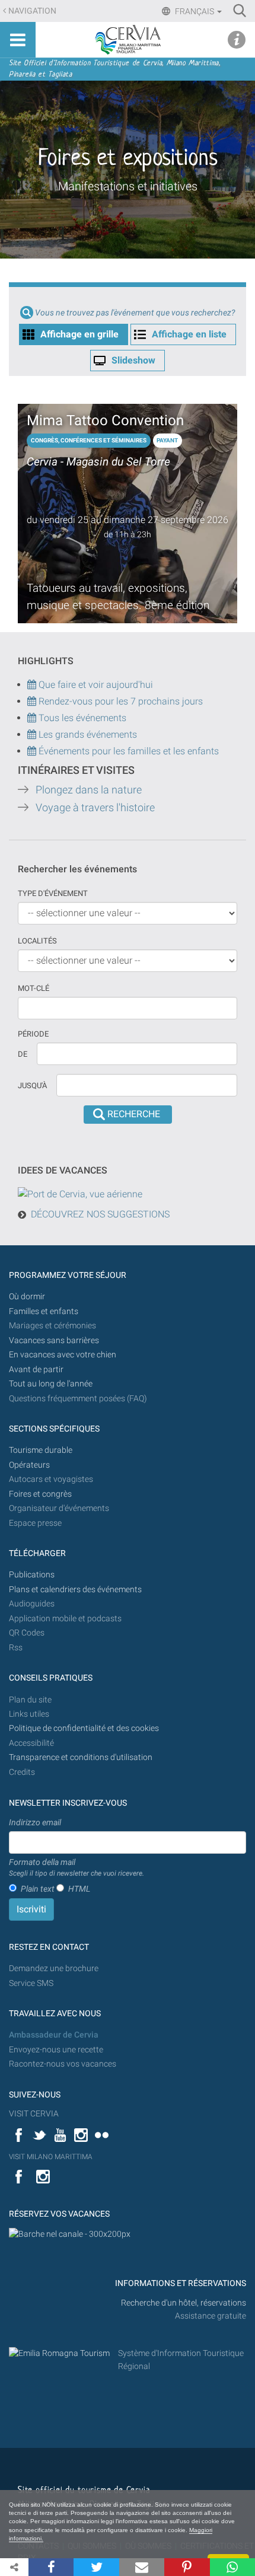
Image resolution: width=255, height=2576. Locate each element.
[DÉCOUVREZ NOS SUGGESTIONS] (80, 1193)
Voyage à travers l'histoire (95, 808)
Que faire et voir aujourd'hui (95, 685)
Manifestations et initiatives (128, 186)
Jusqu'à (32, 1085)
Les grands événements (87, 734)
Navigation (32, 11)
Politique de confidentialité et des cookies (84, 1728)
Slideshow (133, 360)
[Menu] (18, 40)
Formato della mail (76, 1867)
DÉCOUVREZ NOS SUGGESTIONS (100, 1214)
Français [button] (195, 11)
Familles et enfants (44, 1311)
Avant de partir (36, 1370)
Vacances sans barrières (54, 1340)
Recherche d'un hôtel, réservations (184, 2303)
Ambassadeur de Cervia (54, 2035)
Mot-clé (34, 988)
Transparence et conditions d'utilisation (81, 1757)
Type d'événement (53, 893)
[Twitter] (96, 2567)
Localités (37, 941)
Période (33, 1034)
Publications (32, 1575)
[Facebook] (51, 2567)
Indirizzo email (35, 1822)
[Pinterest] (187, 2567)
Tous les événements (81, 718)
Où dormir (27, 1297)
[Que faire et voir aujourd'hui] (33, 701)
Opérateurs (29, 1465)
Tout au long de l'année (51, 1384)
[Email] (142, 2567)
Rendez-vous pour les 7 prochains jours (121, 701)
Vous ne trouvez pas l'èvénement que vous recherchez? (135, 313)
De (23, 1054)
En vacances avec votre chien (63, 1355)
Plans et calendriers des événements (75, 1590)
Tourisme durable (41, 1450)
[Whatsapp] (232, 2567)
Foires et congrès (40, 1494)
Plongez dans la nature (89, 790)
